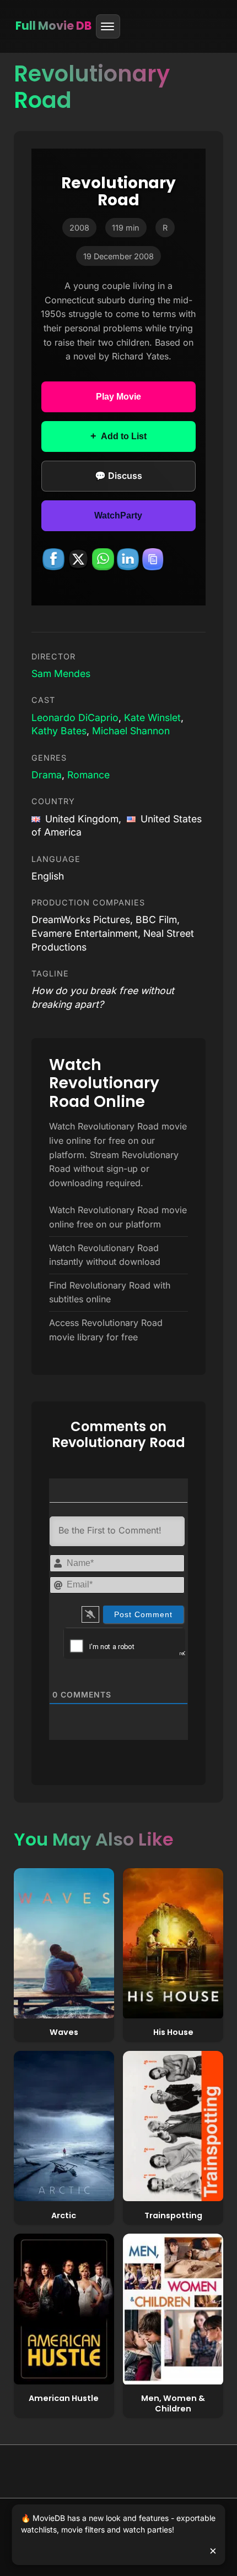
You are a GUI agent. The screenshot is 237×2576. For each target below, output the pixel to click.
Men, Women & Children (173, 2403)
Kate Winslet (152, 717)
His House (173, 2032)
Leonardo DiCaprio (75, 717)
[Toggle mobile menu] (108, 26)
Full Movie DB (53, 26)
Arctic (64, 2215)
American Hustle (64, 2398)
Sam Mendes (61, 673)
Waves (64, 2032)
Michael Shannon (131, 731)
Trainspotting (173, 2215)
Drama (47, 775)
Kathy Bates (59, 731)
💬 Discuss (118, 476)
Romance (88, 775)
